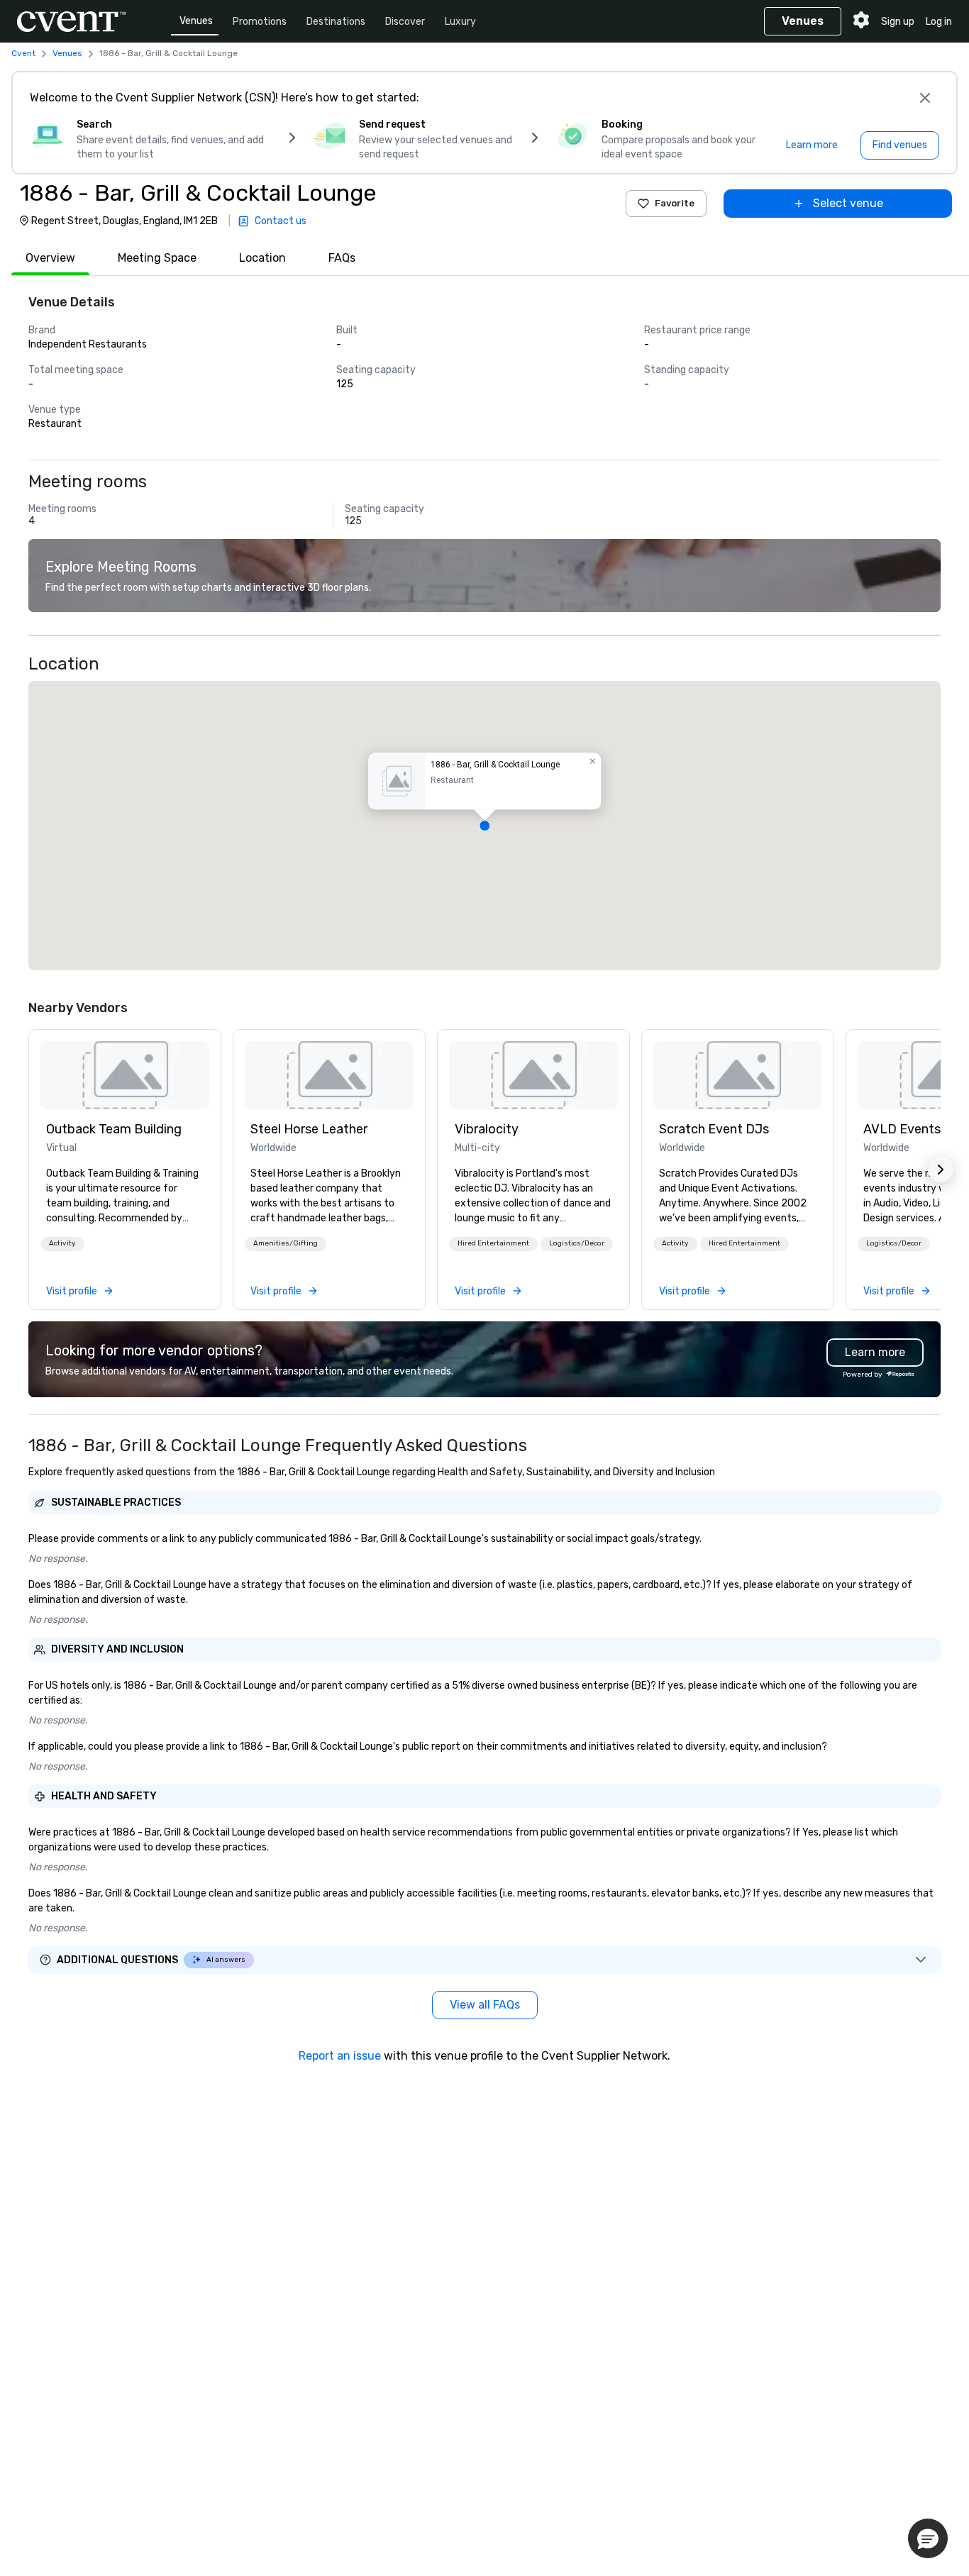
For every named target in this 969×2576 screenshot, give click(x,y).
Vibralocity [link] (487, 1129)
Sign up (898, 22)
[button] (484, 826)
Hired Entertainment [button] (493, 1243)
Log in (939, 22)
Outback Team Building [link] (114, 1129)
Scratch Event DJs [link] (714, 1129)
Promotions (260, 22)
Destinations (336, 22)
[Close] (925, 98)
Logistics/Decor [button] (577, 1243)
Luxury (460, 22)
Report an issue (340, 2056)
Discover (405, 22)
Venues (196, 21)
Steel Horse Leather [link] (309, 1129)
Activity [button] (62, 1243)
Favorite (675, 203)
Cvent (23, 53)
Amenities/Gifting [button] (286, 1243)
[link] (125, 1075)
